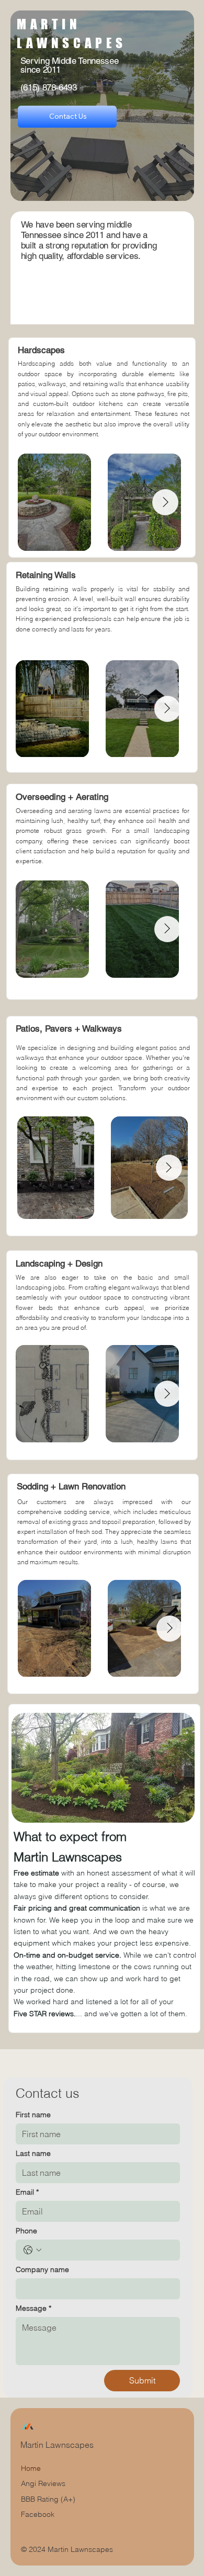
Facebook (38, 2514)
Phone (26, 2231)
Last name (33, 2154)
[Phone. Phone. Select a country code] (32, 2250)
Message (33, 2308)
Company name (42, 2270)
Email (27, 2192)
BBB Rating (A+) (48, 2499)
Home (31, 2468)
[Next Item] (165, 502)
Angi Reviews (43, 2483)
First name (33, 2115)
